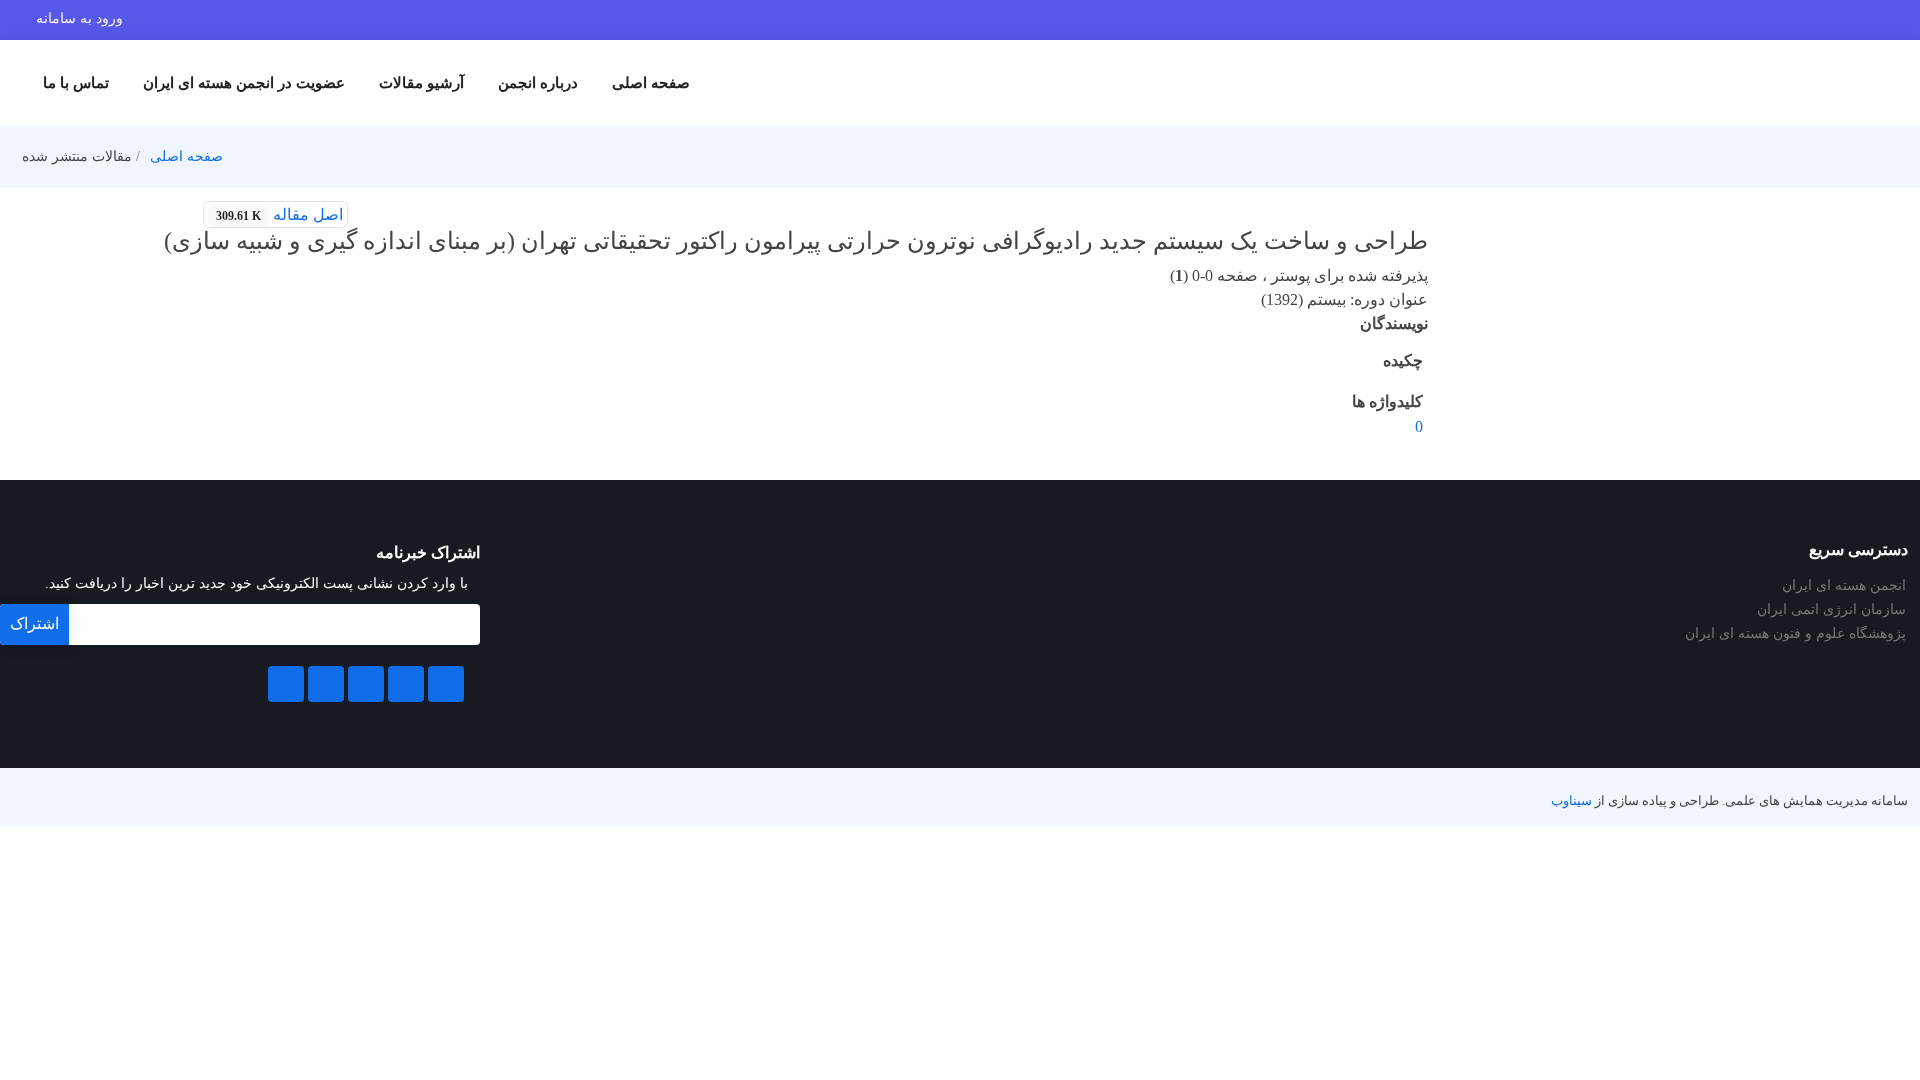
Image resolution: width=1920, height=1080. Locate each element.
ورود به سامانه (79, 18)
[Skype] (286, 684)
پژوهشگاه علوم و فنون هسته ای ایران (1795, 634)
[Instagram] (326, 684)
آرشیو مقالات (421, 83)
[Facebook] (446, 684)
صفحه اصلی (651, 83)
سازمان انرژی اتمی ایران (1831, 610)
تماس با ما (76, 83)
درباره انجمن (538, 83)
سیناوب (1571, 801)
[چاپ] (373, 215)
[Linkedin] (366, 684)
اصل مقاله (279, 214)
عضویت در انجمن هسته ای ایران (244, 83)
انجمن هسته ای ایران (1844, 586)
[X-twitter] (406, 684)
